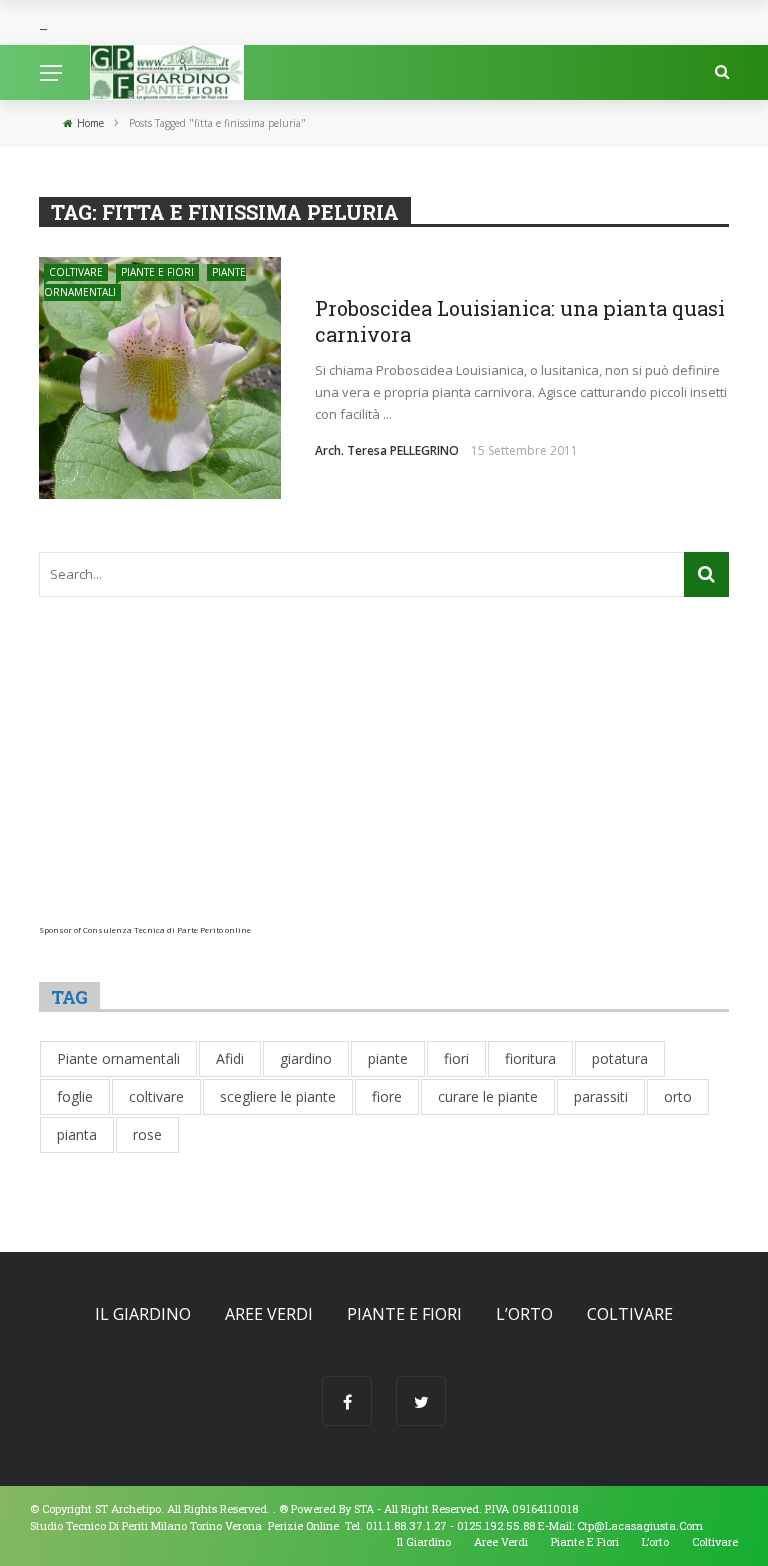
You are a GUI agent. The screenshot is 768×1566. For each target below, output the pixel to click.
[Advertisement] (384, 785)
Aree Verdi (269, 1314)
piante (388, 1058)
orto (678, 1096)
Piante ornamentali (118, 1058)
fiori (456, 1058)
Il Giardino (143, 1314)
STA (364, 1508)
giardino (306, 1058)
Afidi (230, 1058)
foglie (75, 1096)
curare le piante (488, 1096)
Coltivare (76, 272)
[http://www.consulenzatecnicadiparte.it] (277, 1508)
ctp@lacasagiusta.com (640, 1525)
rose (147, 1134)
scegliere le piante (278, 1096)
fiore (387, 1096)
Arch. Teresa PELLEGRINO (387, 450)
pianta (77, 1134)
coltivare (156, 1096)
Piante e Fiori (157, 272)
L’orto (524, 1314)
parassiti (601, 1096)
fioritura (530, 1058)
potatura (620, 1058)
